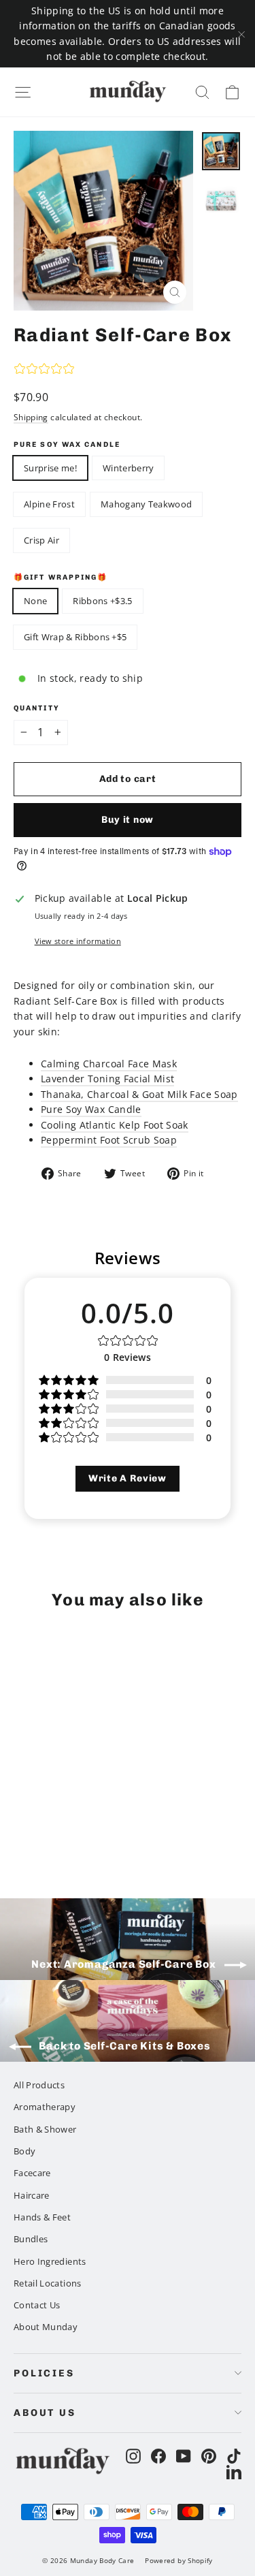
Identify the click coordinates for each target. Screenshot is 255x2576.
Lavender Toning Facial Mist (107, 1079)
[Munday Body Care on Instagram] (133, 2456)
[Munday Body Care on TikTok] (234, 2456)
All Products (39, 2085)
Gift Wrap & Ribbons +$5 (75, 637)
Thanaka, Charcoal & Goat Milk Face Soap (139, 1094)
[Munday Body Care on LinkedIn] (234, 2471)
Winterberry (129, 468)
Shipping (31, 417)
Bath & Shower (45, 2129)
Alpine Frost (49, 504)
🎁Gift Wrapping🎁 (61, 578)
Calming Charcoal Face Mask (109, 1064)
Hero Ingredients (50, 2261)
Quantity (37, 708)
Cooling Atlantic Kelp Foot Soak (115, 1125)
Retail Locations (48, 2283)
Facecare (32, 2173)
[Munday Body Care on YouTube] (184, 2456)
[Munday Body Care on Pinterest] (209, 2456)
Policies (44, 2373)
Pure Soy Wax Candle (67, 445)
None (35, 601)
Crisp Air (41, 540)
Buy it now (128, 820)
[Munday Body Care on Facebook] (158, 2456)
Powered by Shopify (178, 2560)
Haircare (32, 2195)
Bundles (31, 2239)
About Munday (46, 2327)
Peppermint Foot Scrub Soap (109, 1140)
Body (24, 2151)
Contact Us (37, 2305)
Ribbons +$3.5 (102, 601)
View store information (78, 941)
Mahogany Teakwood (147, 504)
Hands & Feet (42, 2217)
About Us (45, 2413)
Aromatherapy (45, 2107)
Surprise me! (50, 468)
